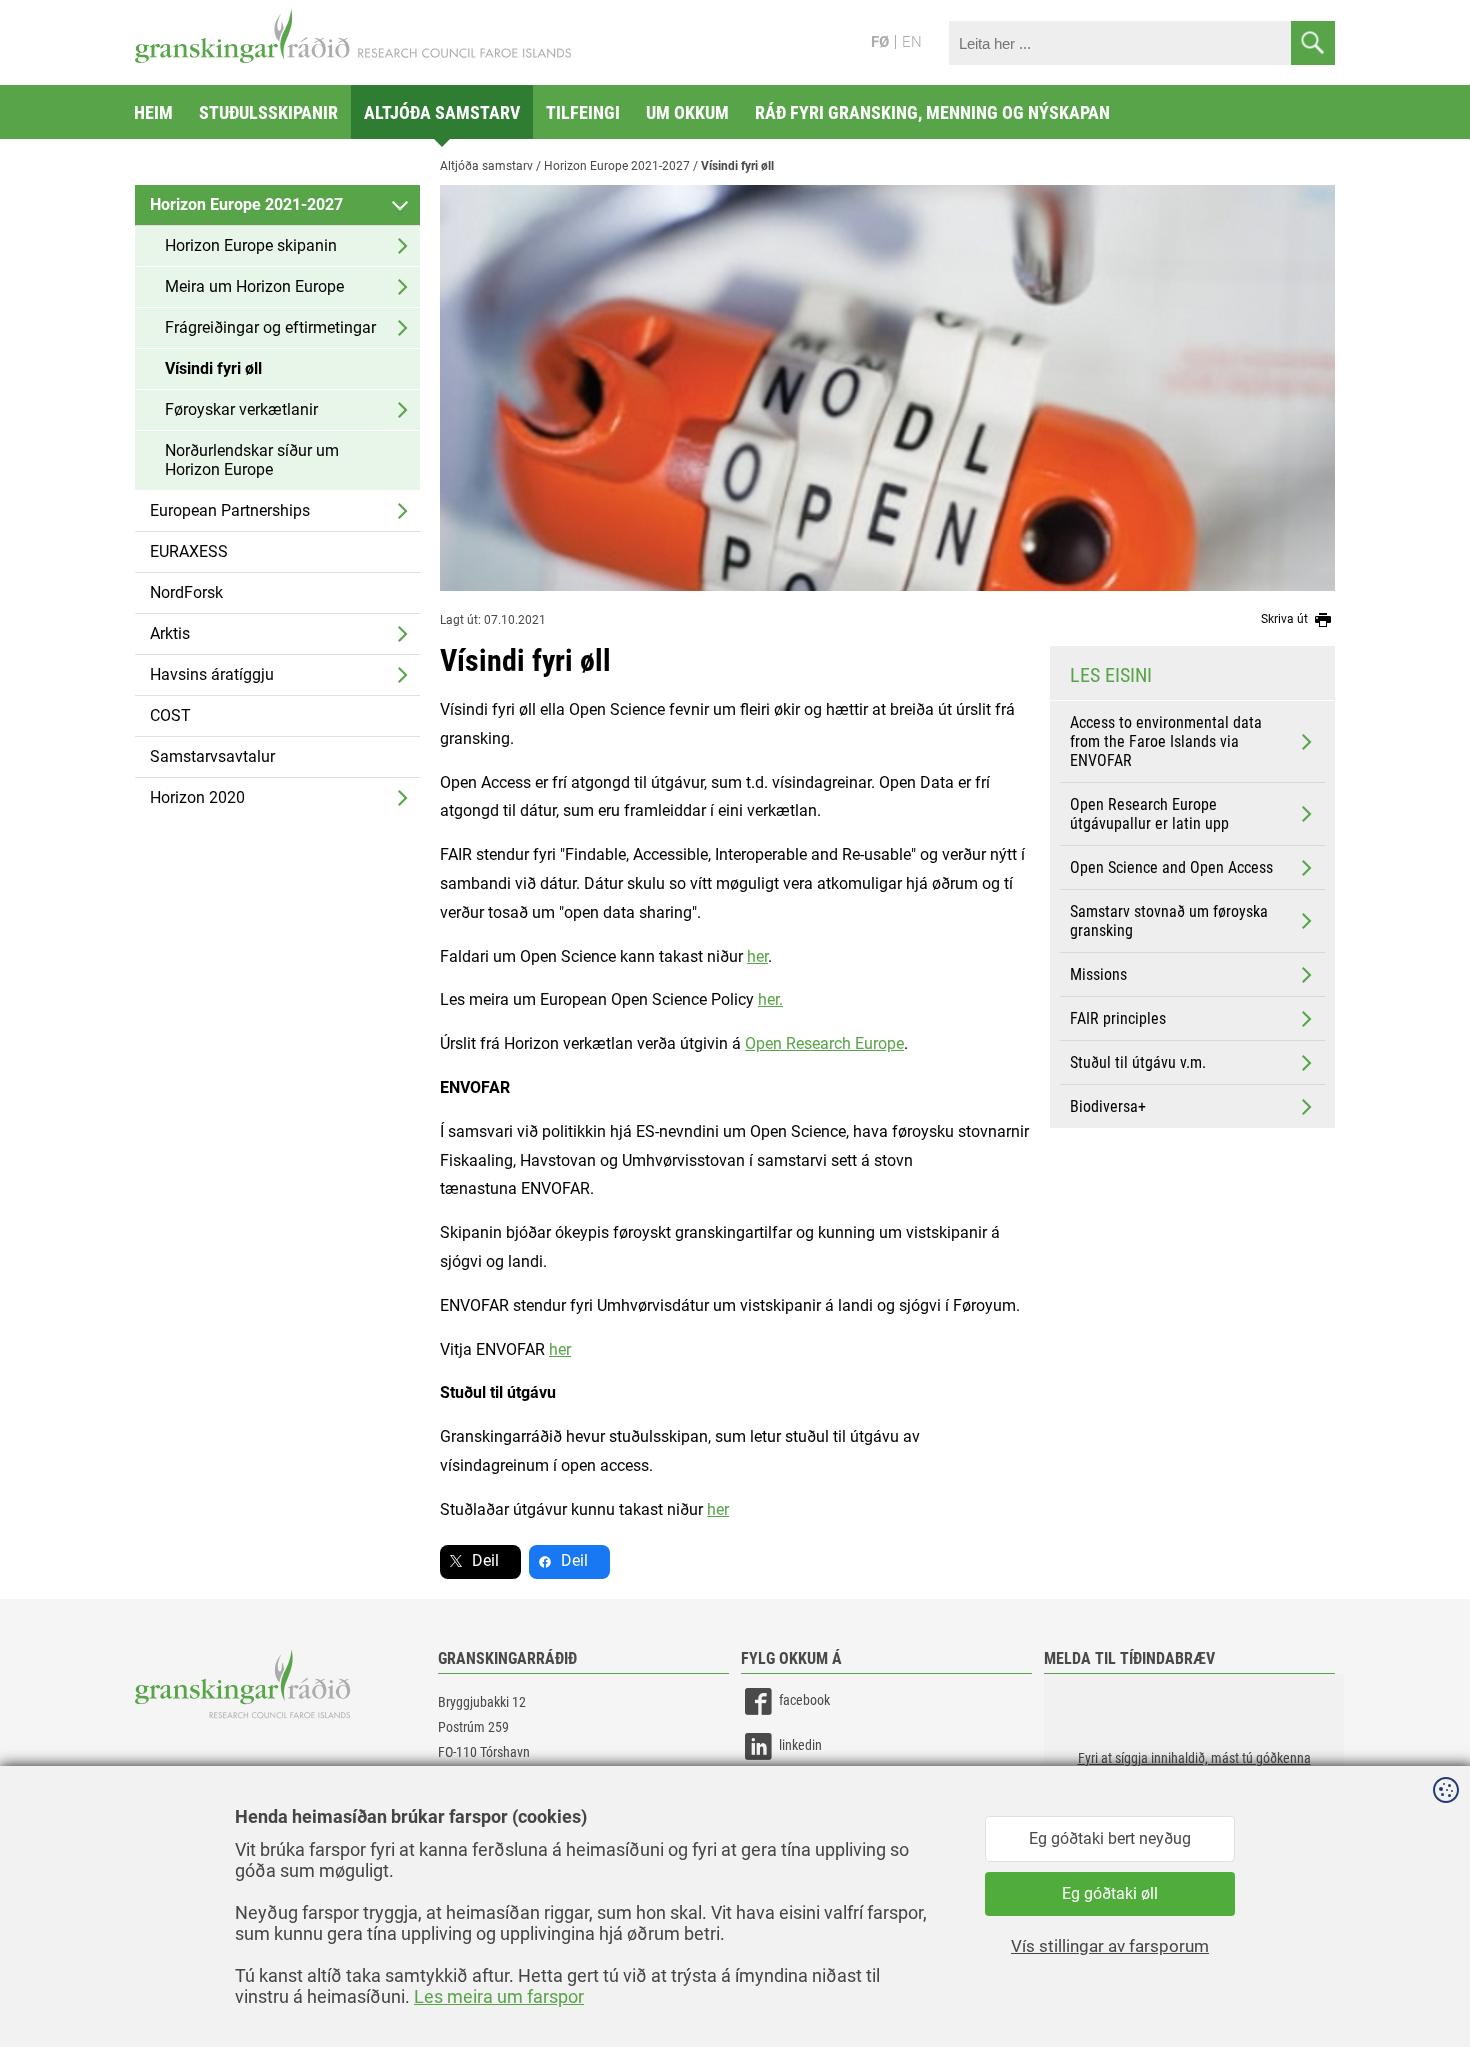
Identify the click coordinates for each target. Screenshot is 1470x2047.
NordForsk (186, 592)
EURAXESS (189, 551)
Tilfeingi (583, 112)
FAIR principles (1118, 1018)
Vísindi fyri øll (213, 368)
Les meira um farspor (499, 1996)
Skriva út (1286, 619)
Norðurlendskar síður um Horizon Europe (252, 460)
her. (770, 999)
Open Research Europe (824, 1043)
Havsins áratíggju (212, 674)
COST (170, 715)
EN (912, 42)
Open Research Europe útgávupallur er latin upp (1149, 814)
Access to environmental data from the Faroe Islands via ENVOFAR (1166, 741)
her (757, 956)
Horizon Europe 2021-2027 (246, 204)
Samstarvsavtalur (212, 756)
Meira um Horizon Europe (254, 286)
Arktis (170, 633)
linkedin (800, 1745)
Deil (485, 1560)
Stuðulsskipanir (268, 112)
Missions (1098, 974)
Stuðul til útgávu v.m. (1138, 1062)
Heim (153, 112)
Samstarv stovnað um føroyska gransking (1169, 921)
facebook (804, 1700)
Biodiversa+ (1108, 1106)
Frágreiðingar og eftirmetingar (270, 327)
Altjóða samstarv (442, 112)
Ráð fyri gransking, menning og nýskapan (932, 112)
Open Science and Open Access (1171, 867)
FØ (880, 42)
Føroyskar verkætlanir (241, 409)
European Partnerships (230, 510)
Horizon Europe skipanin (251, 245)
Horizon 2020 (197, 797)
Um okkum (687, 112)
